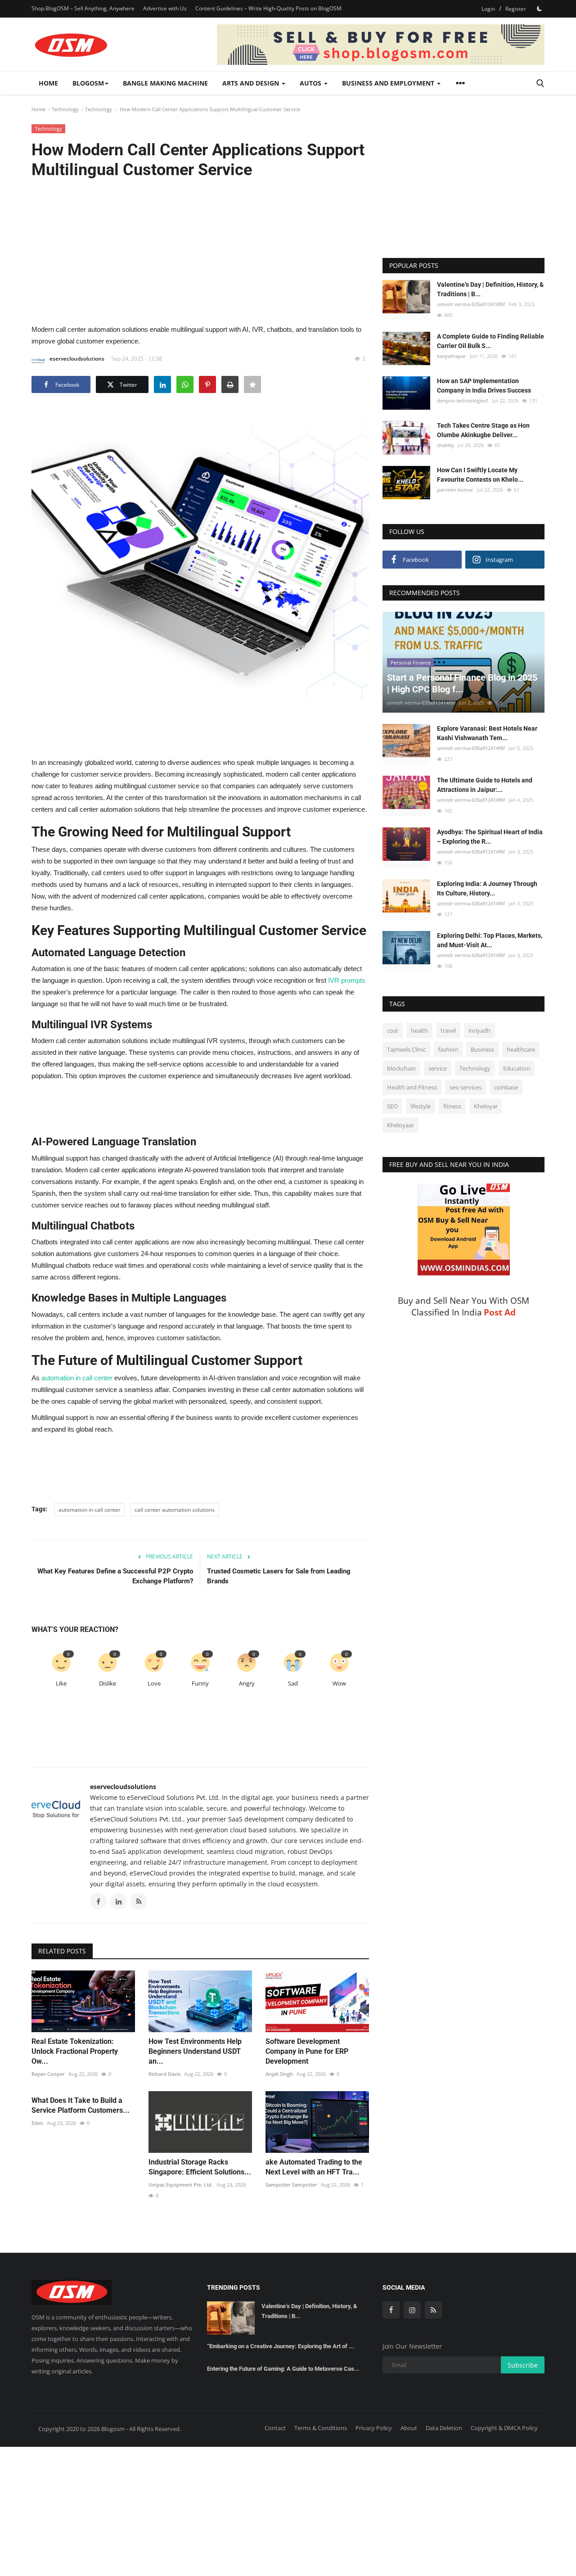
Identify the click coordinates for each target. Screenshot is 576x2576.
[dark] (540, 9)
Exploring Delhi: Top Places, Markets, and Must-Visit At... (490, 940)
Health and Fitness (412, 1087)
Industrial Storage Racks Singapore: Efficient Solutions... (200, 2167)
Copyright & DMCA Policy (504, 2428)
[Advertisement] (200, 251)
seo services (466, 1087)
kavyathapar (452, 356)
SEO (392, 1106)
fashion (448, 1049)
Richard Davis (164, 2074)
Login (488, 9)
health (419, 1030)
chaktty (445, 445)
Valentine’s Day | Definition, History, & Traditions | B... (490, 289)
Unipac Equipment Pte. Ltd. (181, 2185)
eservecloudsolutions (77, 359)
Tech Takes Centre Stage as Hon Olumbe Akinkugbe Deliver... (483, 430)
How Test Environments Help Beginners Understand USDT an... (195, 2051)
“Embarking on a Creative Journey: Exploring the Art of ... (281, 2346)
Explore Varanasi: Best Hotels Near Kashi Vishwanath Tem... (487, 733)
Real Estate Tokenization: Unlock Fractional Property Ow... (75, 2051)
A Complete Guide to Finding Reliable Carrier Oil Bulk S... (490, 341)
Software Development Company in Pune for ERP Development (307, 2051)
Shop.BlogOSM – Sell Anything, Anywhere (83, 8)
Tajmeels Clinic (406, 1049)
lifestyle (421, 1106)
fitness (452, 1106)
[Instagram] (412, 2310)
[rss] (433, 2310)
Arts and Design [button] (252, 83)
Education (517, 1068)
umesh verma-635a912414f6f (471, 304)
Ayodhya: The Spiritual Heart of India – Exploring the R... (490, 837)
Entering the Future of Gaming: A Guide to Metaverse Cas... (283, 2369)
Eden (37, 2123)
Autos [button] (311, 83)
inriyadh (479, 1030)
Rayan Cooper (48, 2074)
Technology (65, 109)
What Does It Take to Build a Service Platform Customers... (81, 2105)
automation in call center (90, 1510)
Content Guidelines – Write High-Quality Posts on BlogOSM (268, 8)
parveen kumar (455, 490)
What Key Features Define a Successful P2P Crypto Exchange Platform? (115, 1576)
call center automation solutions (175, 1510)
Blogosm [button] (88, 83)
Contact (275, 2428)
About (409, 2428)
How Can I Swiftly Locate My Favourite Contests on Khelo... (480, 475)
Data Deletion (444, 2428)
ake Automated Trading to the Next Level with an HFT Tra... (314, 2167)
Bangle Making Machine (165, 83)
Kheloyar (486, 1106)
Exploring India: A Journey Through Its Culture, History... (487, 888)
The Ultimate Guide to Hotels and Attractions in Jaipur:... (485, 785)
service (438, 1068)
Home (48, 83)
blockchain (401, 1068)
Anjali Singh (279, 2074)
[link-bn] (381, 45)
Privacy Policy (374, 2428)
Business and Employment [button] (389, 83)
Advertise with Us (165, 8)
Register (516, 9)
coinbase (506, 1087)
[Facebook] (391, 2310)
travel (448, 1030)
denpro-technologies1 (463, 400)
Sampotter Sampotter (291, 2185)
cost (393, 1030)
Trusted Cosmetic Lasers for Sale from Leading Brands (279, 1576)
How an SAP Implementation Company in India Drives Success (484, 386)
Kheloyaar (400, 1125)
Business (482, 1049)
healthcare (521, 1049)
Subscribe (523, 2365)
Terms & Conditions (321, 2428)
